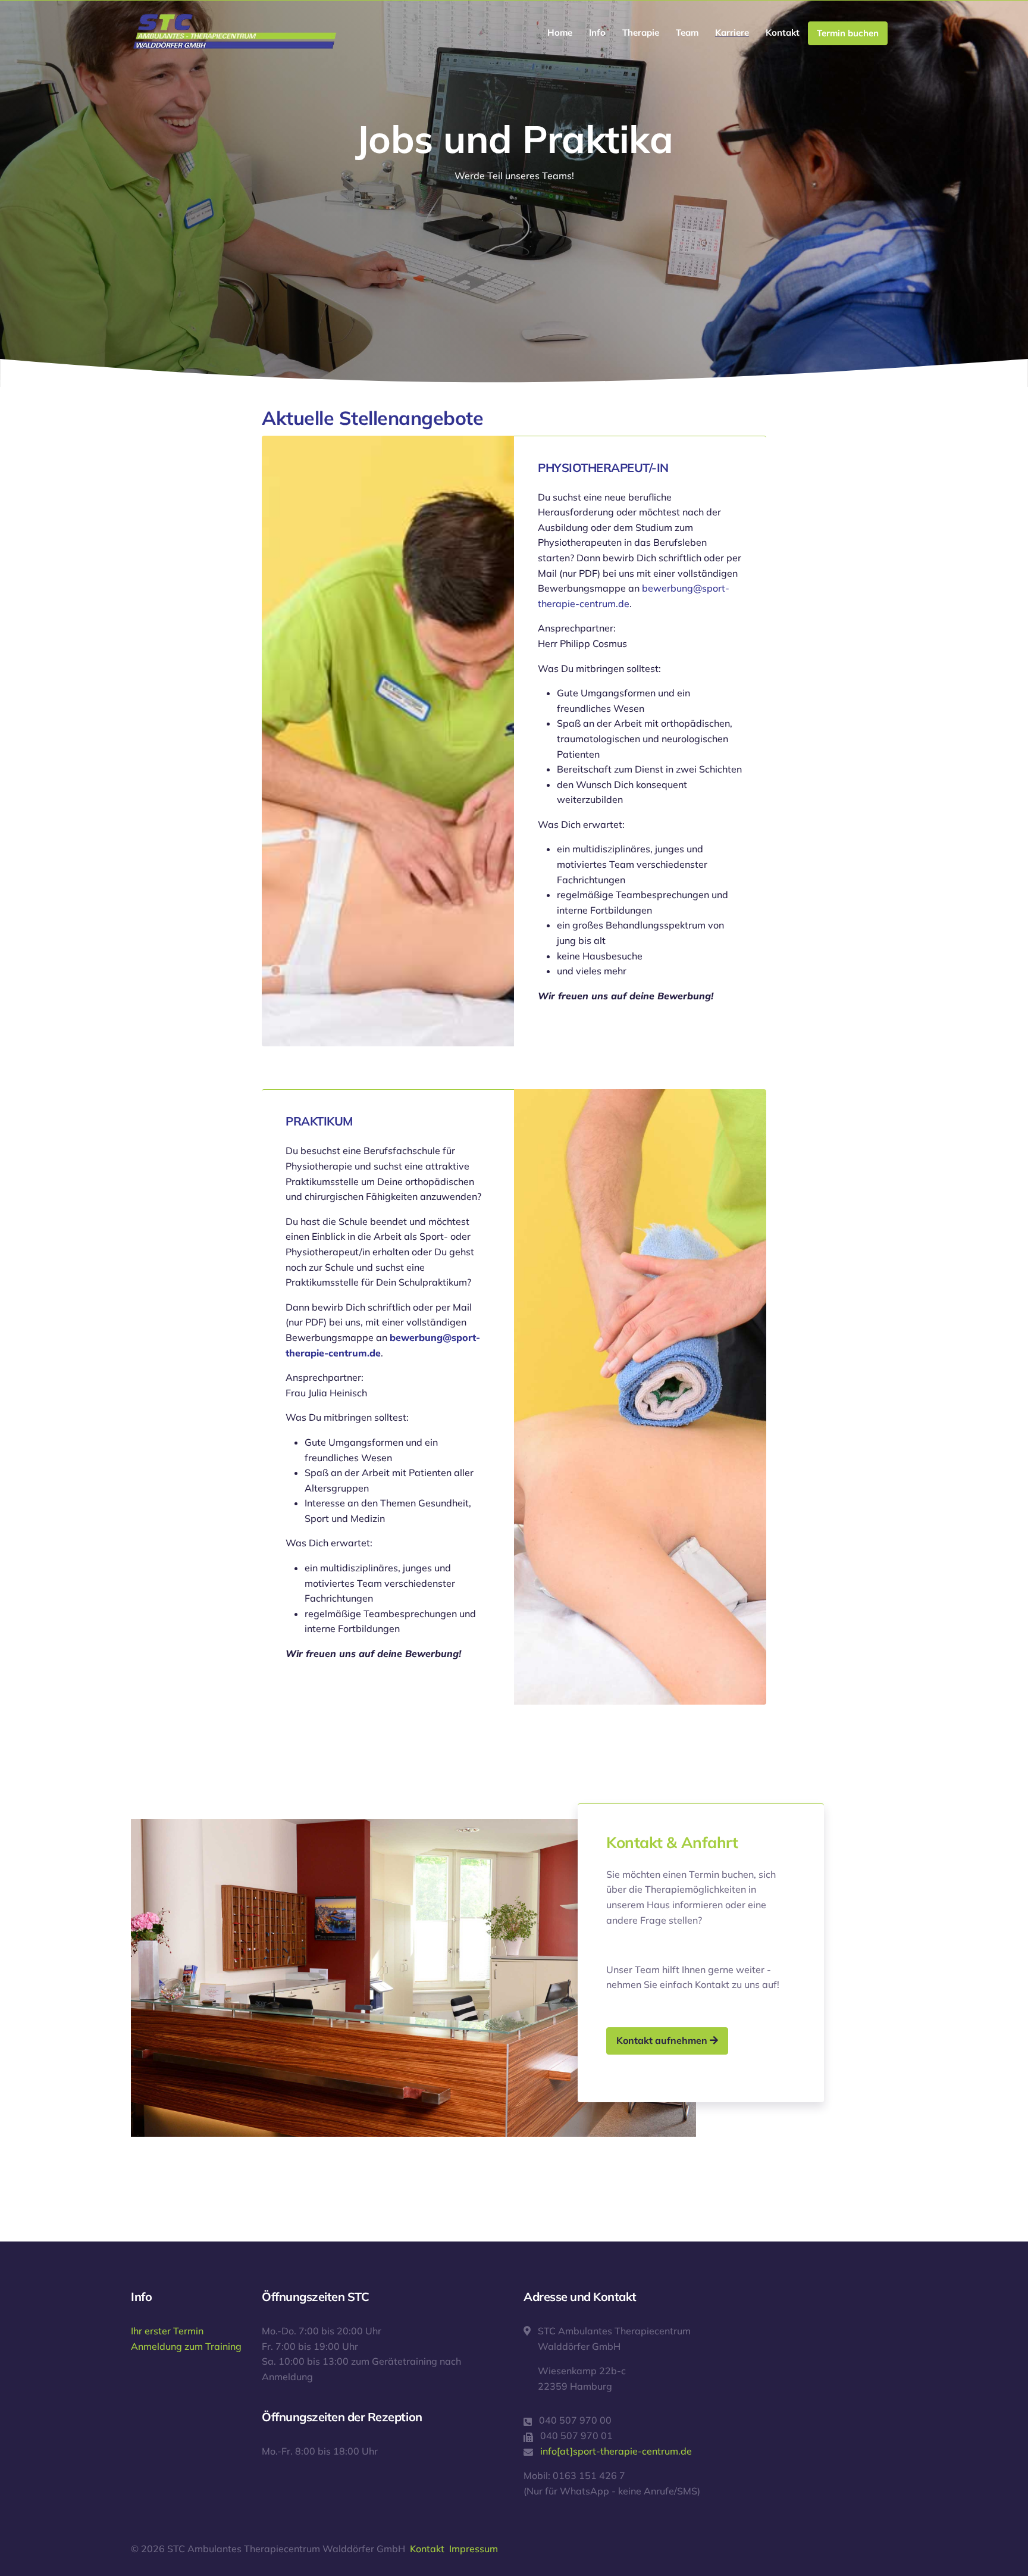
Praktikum (319, 1121)
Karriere (732, 32)
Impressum (474, 2549)
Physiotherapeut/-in (603, 468)
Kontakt (783, 32)
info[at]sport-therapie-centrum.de (616, 2451)
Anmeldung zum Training (186, 2346)
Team (687, 32)
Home (560, 32)
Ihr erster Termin (167, 2331)
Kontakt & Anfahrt (672, 1842)
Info (597, 32)
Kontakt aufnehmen (663, 2040)
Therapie (641, 32)
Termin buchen (848, 33)
